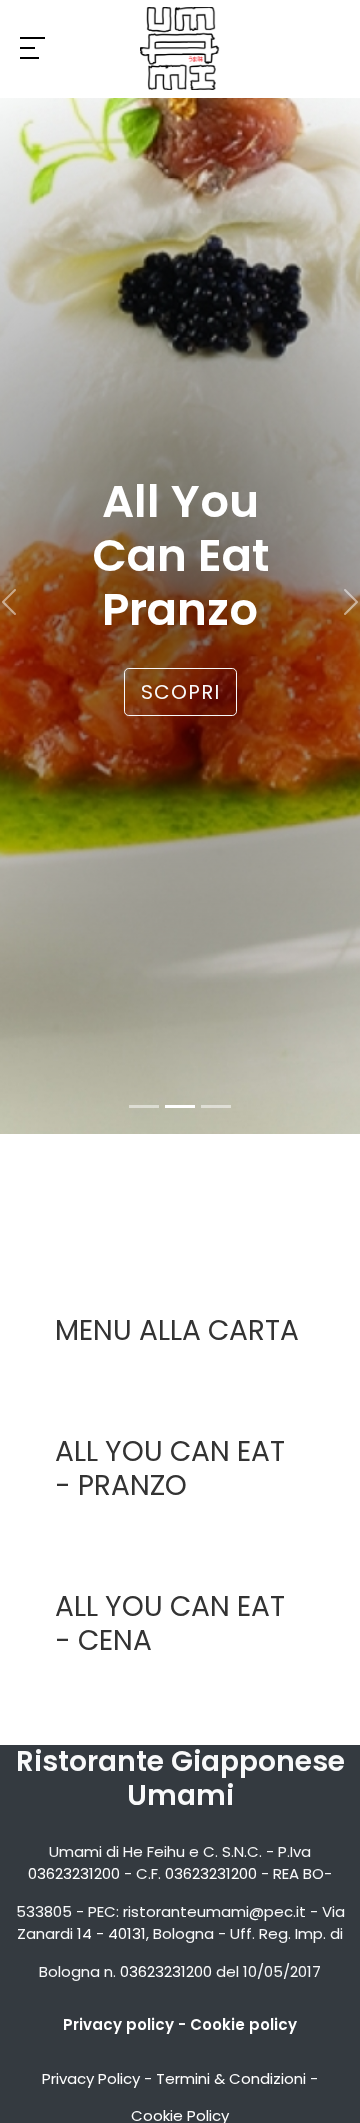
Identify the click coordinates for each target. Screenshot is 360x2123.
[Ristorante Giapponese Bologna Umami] (180, 48)
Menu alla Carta (177, 1330)
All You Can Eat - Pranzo (170, 1468)
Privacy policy (118, 2024)
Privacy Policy (91, 2078)
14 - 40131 (111, 1933)
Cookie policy (243, 2024)
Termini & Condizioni (231, 2078)
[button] (9, 603)
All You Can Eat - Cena (170, 1623)
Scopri (180, 692)
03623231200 (74, 1873)
